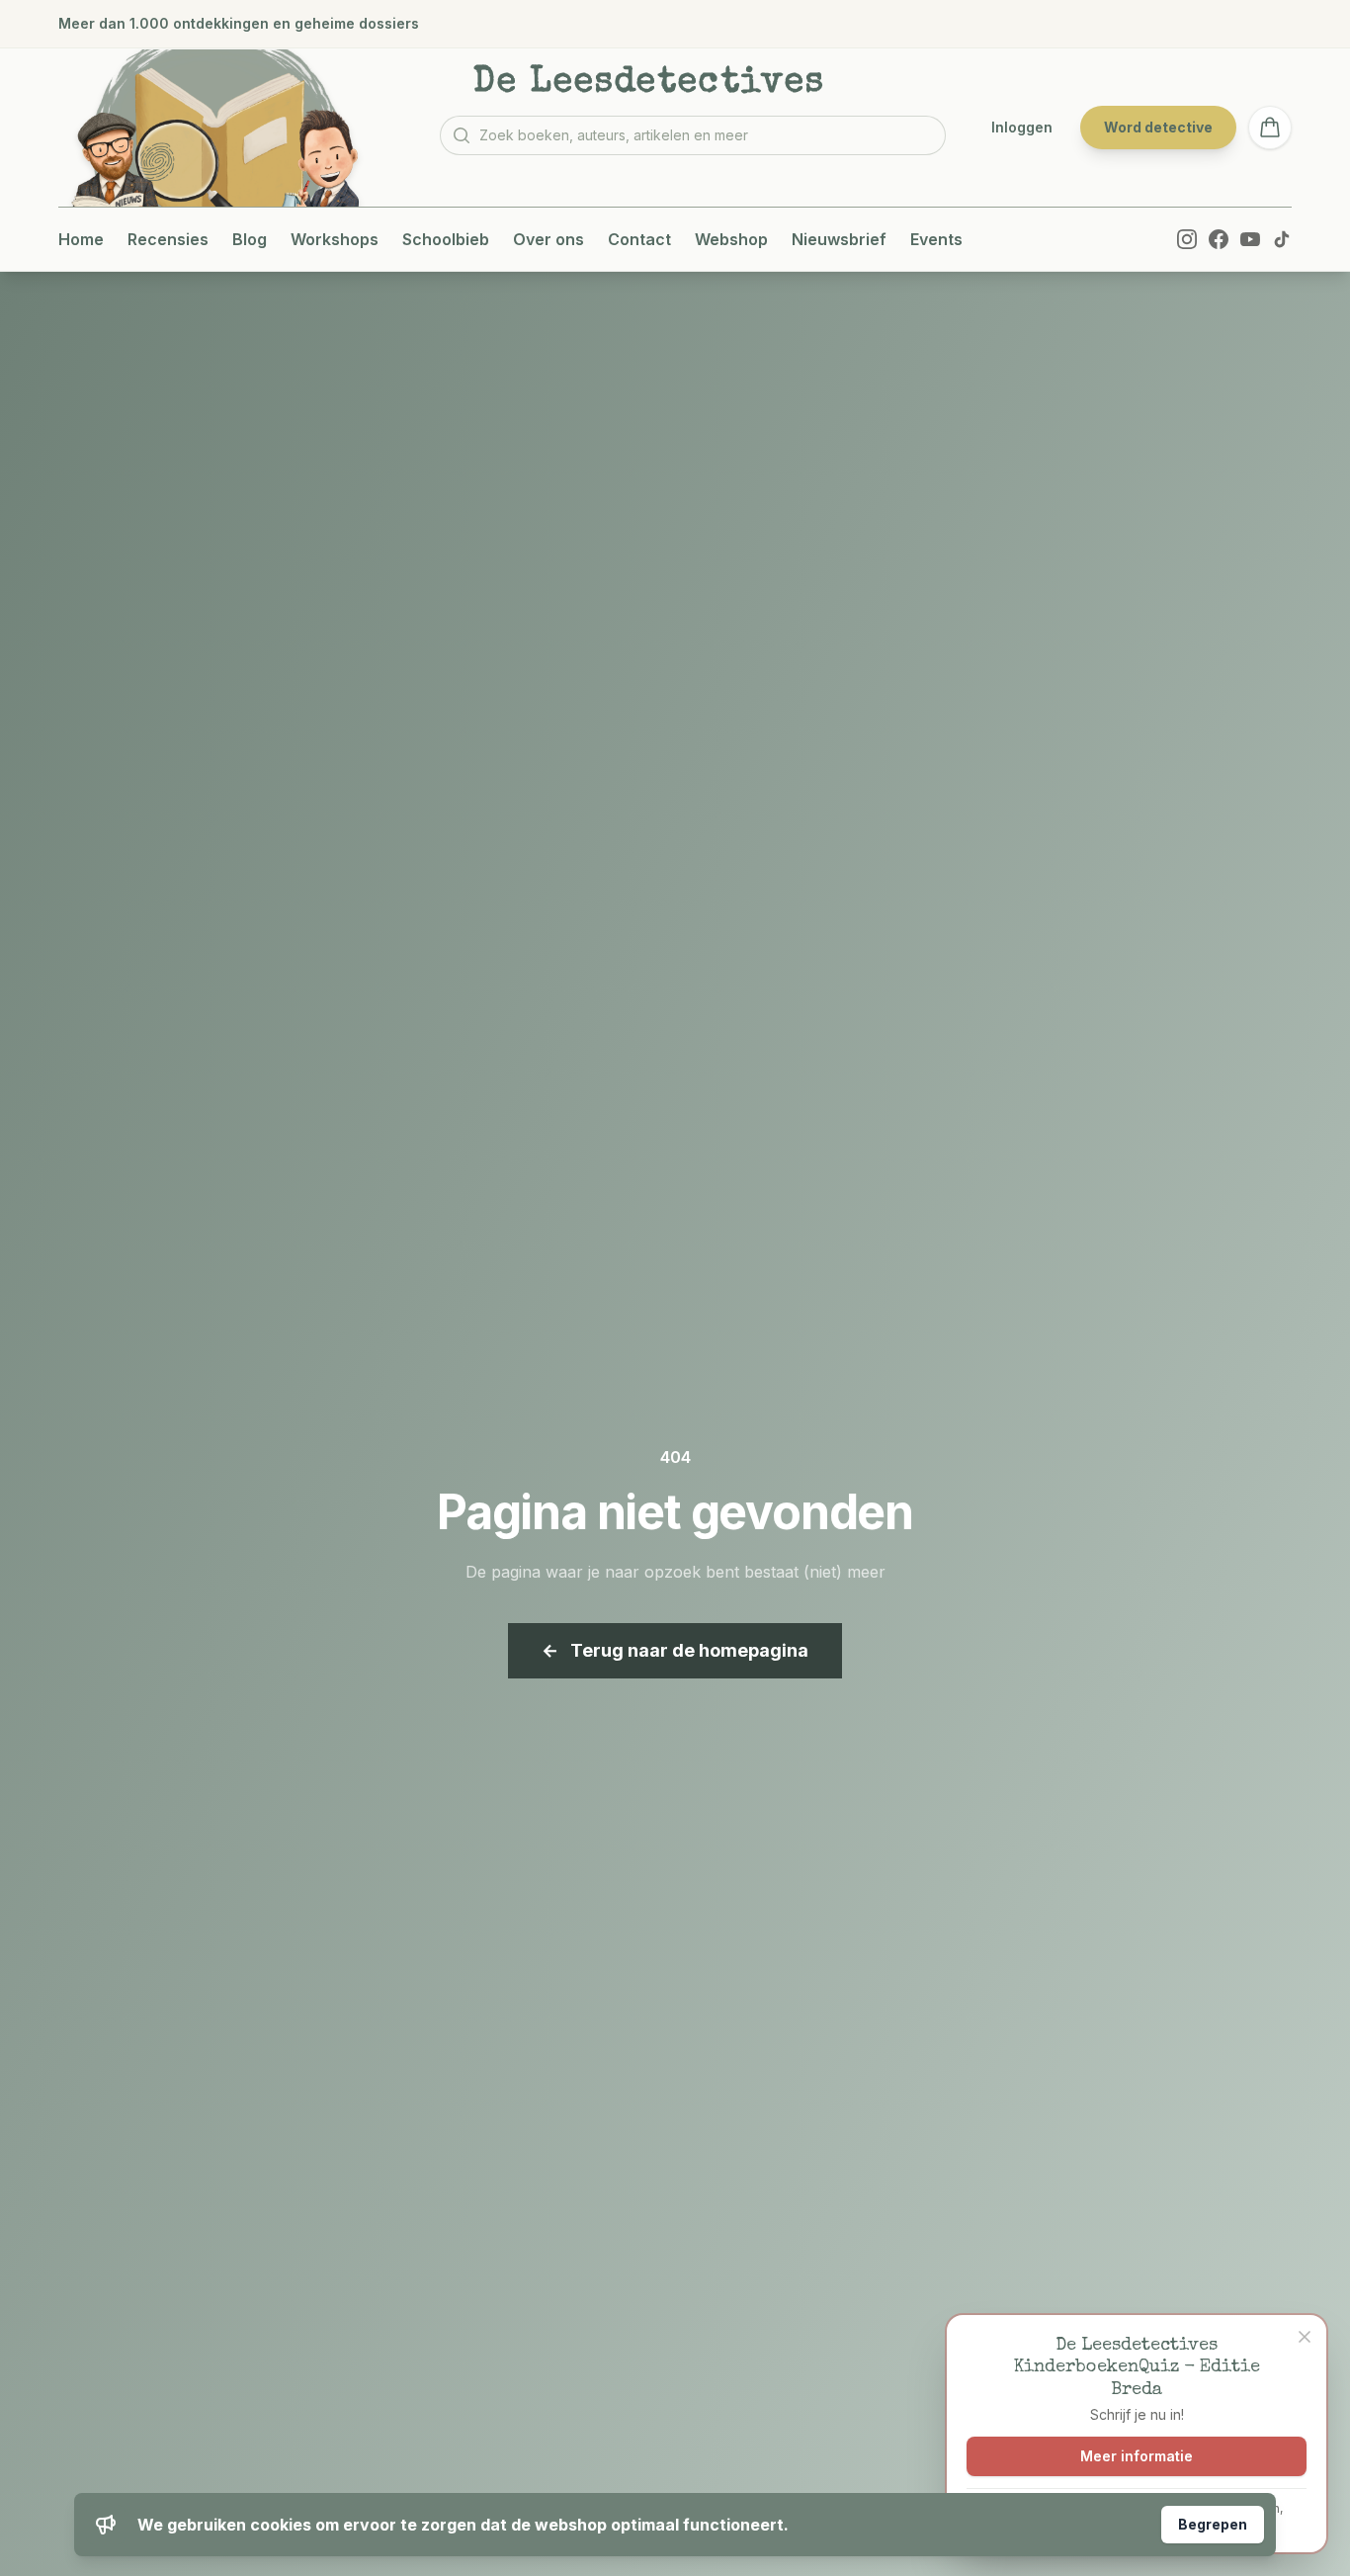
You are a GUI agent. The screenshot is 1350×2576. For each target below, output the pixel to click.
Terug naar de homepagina (675, 1650)
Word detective (1158, 127)
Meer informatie (1137, 2456)
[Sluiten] (1305, 2337)
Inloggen (1022, 127)
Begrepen (1213, 2524)
